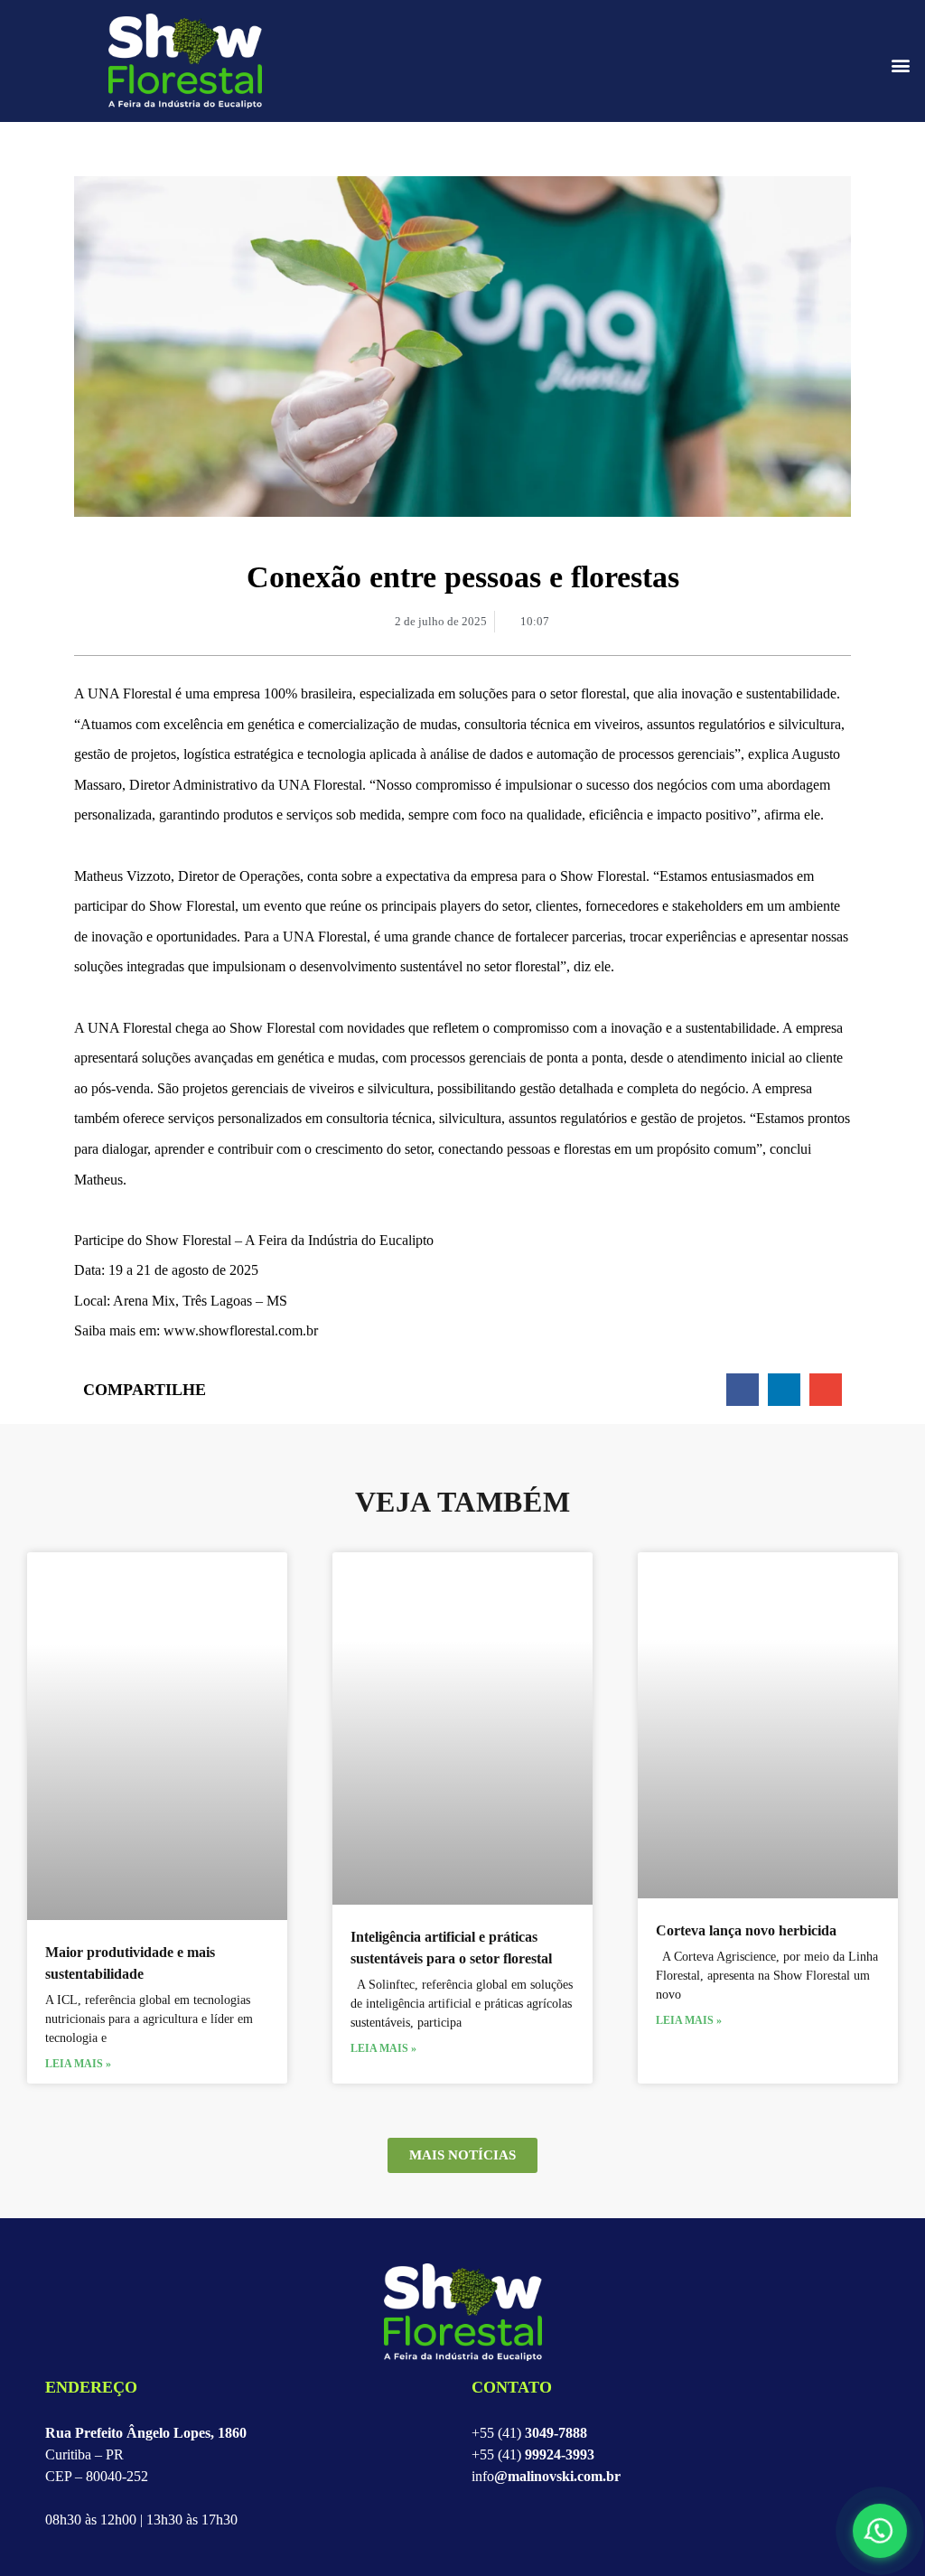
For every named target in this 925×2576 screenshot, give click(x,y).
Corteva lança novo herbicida (746, 1930)
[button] (901, 66)
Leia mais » (78, 2064)
